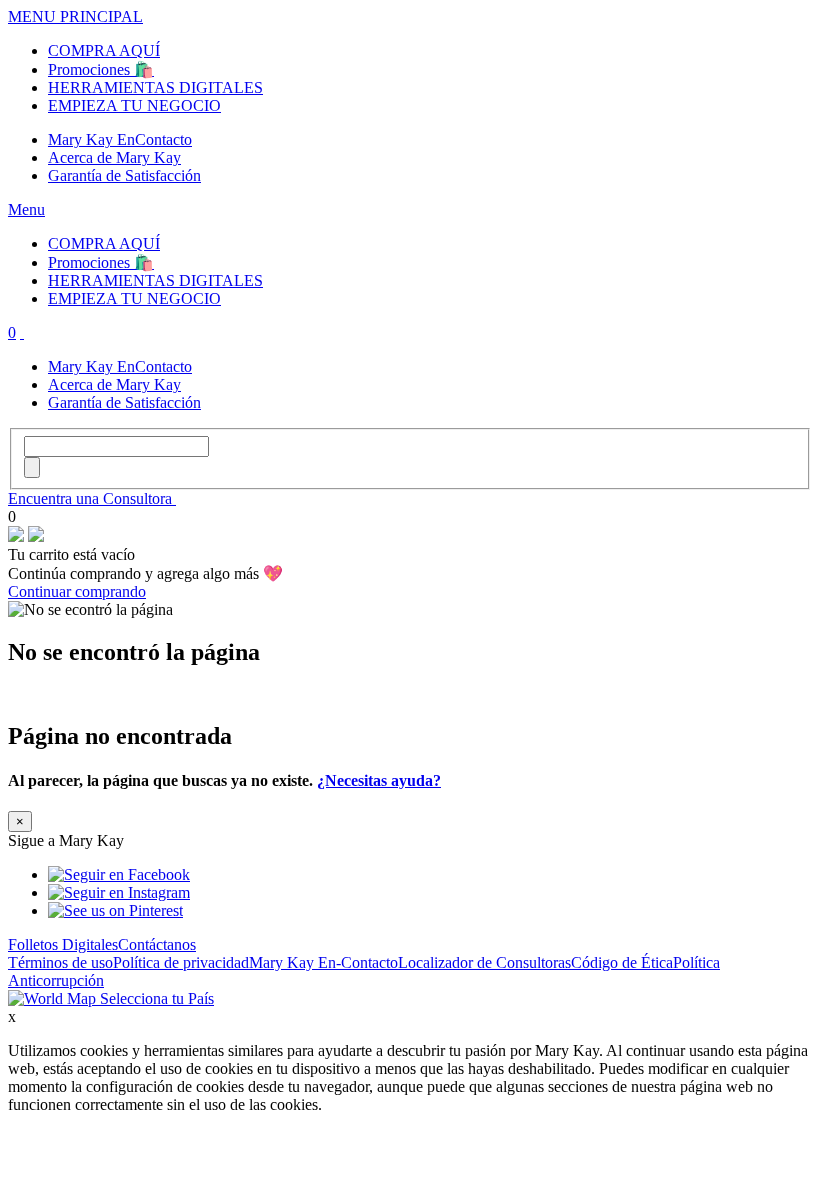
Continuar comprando (77, 591)
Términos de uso (60, 962)
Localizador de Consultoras (484, 962)
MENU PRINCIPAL (75, 16)
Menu (26, 209)
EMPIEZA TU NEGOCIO (134, 105)
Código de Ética (622, 962)
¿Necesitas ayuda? (379, 780)
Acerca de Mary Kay (114, 157)
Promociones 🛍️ (101, 69)
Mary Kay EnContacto (120, 139)
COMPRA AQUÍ (104, 50)
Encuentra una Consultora (92, 498)
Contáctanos (157, 944)
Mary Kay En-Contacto (323, 962)
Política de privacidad (181, 962)
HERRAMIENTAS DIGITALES (155, 87)
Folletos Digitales (63, 944)
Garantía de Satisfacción (124, 175)
